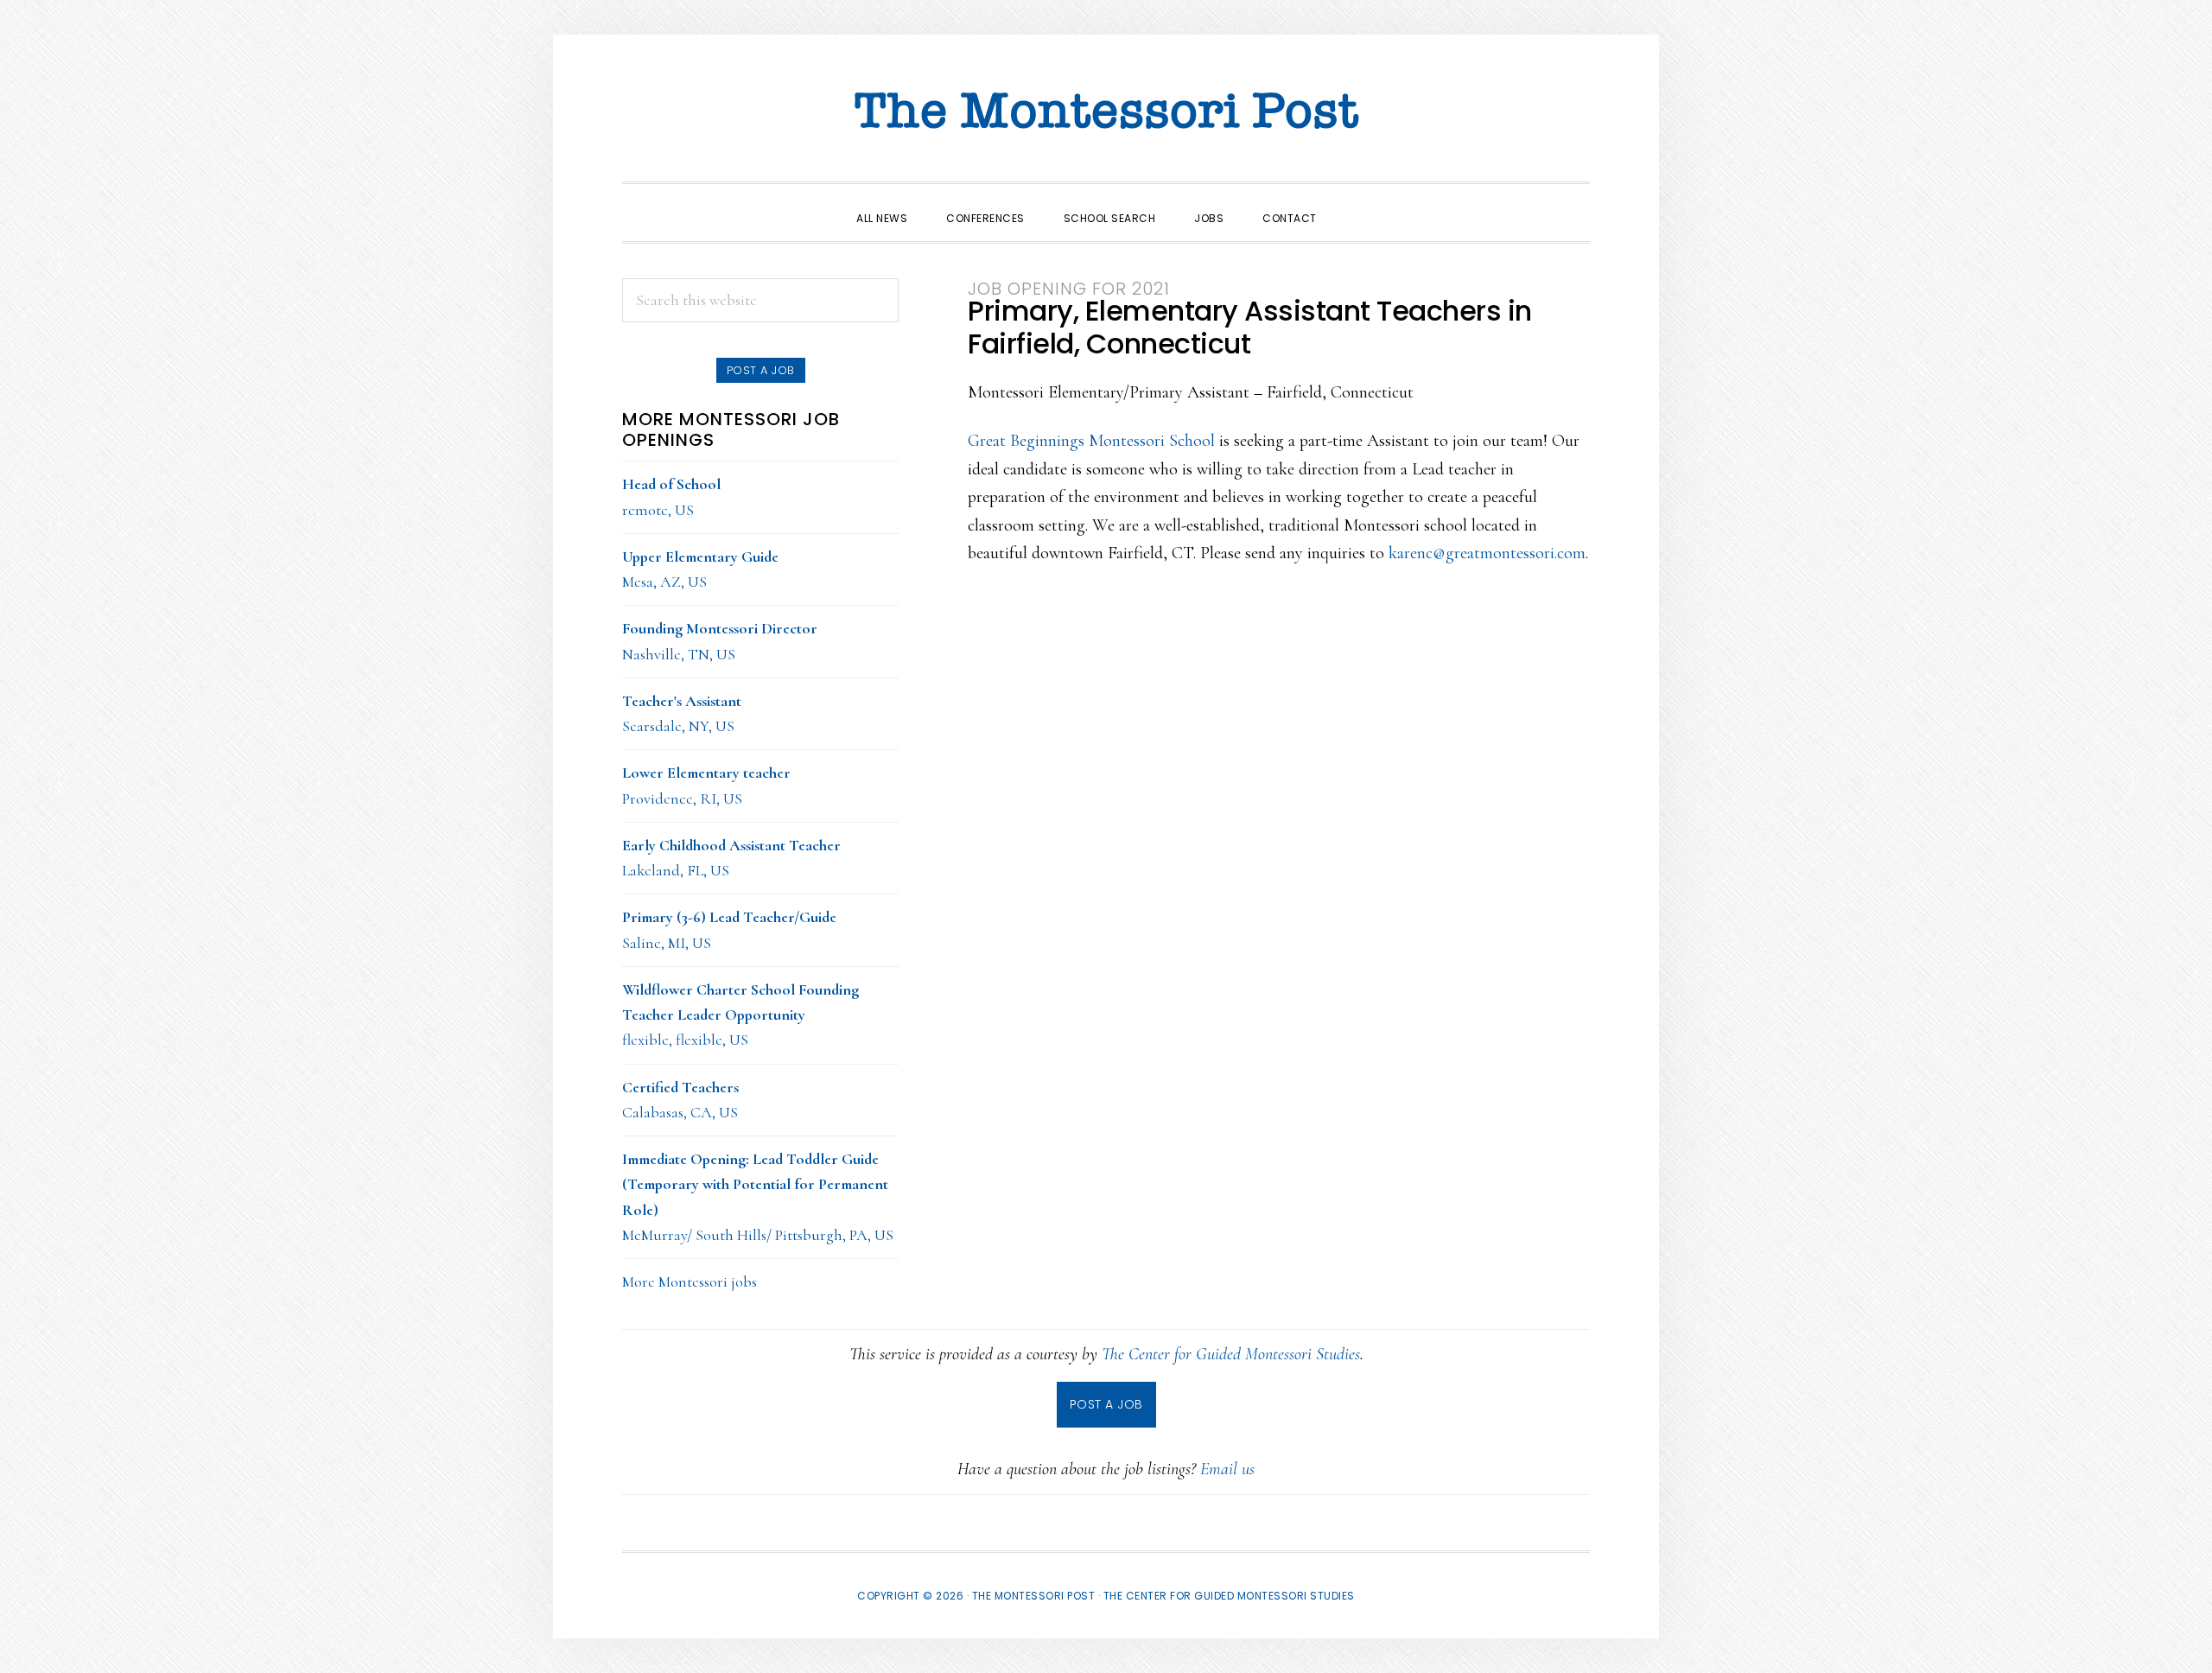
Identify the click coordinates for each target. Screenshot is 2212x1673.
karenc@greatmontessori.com (1487, 553)
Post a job (761, 370)
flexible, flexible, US (741, 1015)
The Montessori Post (1106, 112)
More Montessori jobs (690, 1282)
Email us (1227, 1469)
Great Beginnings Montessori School (1091, 441)
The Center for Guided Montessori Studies (1231, 1354)
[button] (1356, 203)
